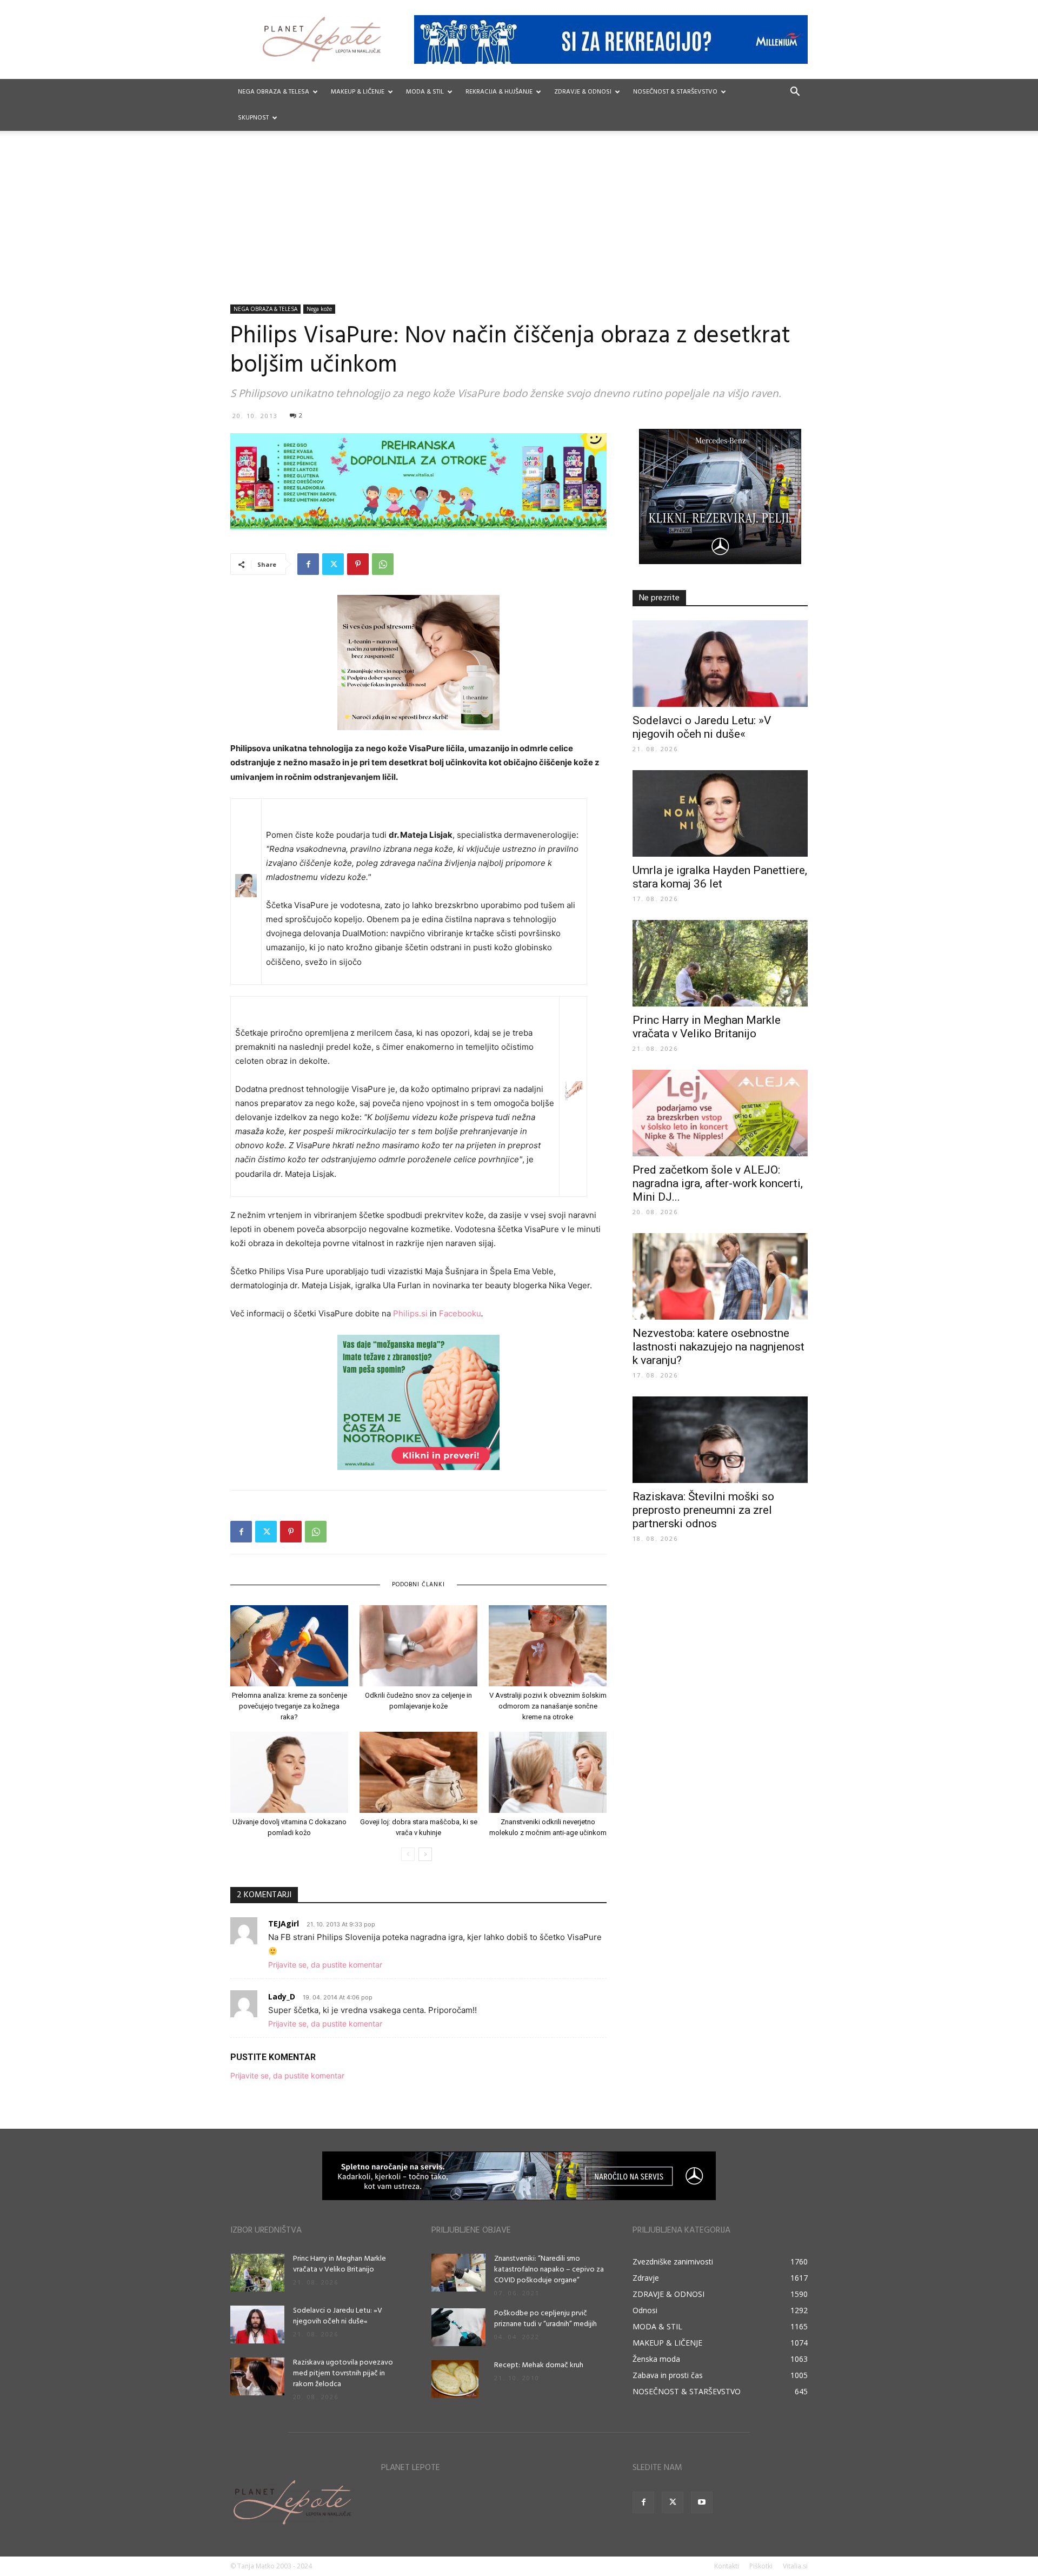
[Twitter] (333, 564)
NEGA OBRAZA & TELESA (274, 92)
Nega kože (319, 309)
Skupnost (253, 118)
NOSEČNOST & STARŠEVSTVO (675, 92)
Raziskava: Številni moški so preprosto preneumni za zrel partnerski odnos (703, 1510)
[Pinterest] (358, 564)
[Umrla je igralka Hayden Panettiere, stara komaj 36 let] (720, 813)
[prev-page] (408, 1854)
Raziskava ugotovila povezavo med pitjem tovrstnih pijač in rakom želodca (343, 2373)
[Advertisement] (519, 223)
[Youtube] (702, 2502)
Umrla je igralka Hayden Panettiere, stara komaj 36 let (720, 877)
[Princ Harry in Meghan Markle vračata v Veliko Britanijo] (720, 963)
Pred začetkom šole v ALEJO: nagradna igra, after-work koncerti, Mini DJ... (718, 1183)
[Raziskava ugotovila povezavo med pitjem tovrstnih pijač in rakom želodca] (257, 2376)
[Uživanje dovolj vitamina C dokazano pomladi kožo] (289, 1772)
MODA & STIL (425, 92)
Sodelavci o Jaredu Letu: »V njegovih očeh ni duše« (702, 727)
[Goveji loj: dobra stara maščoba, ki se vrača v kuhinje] (418, 1772)
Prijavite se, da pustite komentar (325, 1965)
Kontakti (727, 2566)
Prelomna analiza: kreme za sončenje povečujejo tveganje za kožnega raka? (290, 1706)
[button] (795, 93)
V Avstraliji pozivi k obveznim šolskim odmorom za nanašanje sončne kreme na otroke (548, 1706)
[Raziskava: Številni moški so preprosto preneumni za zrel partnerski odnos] (720, 1440)
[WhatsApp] (383, 564)
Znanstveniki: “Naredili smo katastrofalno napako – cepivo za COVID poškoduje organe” (549, 2270)
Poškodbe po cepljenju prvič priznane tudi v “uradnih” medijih (545, 2319)
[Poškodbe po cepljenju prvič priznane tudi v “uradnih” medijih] (458, 2327)
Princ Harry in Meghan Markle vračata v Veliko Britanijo (707, 1027)
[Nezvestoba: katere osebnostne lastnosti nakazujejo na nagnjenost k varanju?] (720, 1276)
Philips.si (410, 1313)
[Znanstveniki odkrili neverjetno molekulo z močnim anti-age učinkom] (548, 1772)
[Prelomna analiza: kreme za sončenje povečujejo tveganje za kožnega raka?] (289, 1646)
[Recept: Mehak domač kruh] (455, 2379)
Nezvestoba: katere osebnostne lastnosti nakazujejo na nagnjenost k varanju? (718, 1347)
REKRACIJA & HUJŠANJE (499, 92)
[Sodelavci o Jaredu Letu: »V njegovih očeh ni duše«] (720, 664)
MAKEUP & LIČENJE (358, 92)
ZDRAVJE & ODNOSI (583, 92)
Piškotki (761, 2566)
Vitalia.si (795, 2566)
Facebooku (460, 1313)
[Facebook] (308, 564)
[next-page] (425, 1854)
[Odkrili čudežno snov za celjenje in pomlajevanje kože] (418, 1646)
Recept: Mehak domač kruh (539, 2365)
